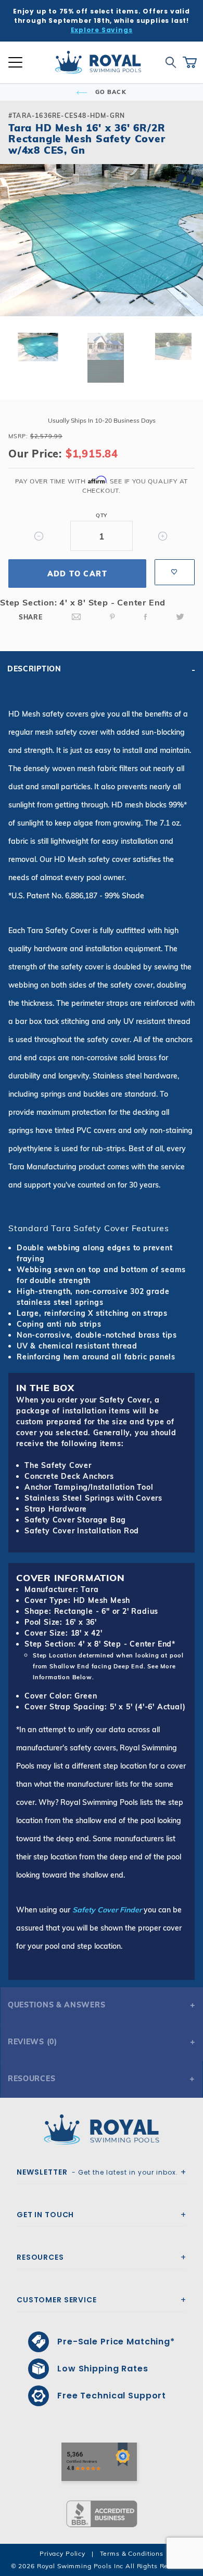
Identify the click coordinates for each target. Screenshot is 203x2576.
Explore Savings (102, 30)
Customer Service (57, 2300)
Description (34, 669)
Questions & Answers (56, 2005)
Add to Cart (77, 574)
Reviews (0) (33, 2042)
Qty (102, 515)
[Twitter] (180, 617)
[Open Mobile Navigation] (15, 62)
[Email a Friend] (77, 617)
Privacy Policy (62, 2553)
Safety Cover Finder (107, 1910)
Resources (31, 2079)
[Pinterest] (112, 617)
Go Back (110, 92)
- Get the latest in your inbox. (97, 2172)
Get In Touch (45, 2215)
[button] (17, 257)
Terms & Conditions (132, 2553)
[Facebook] (146, 617)
